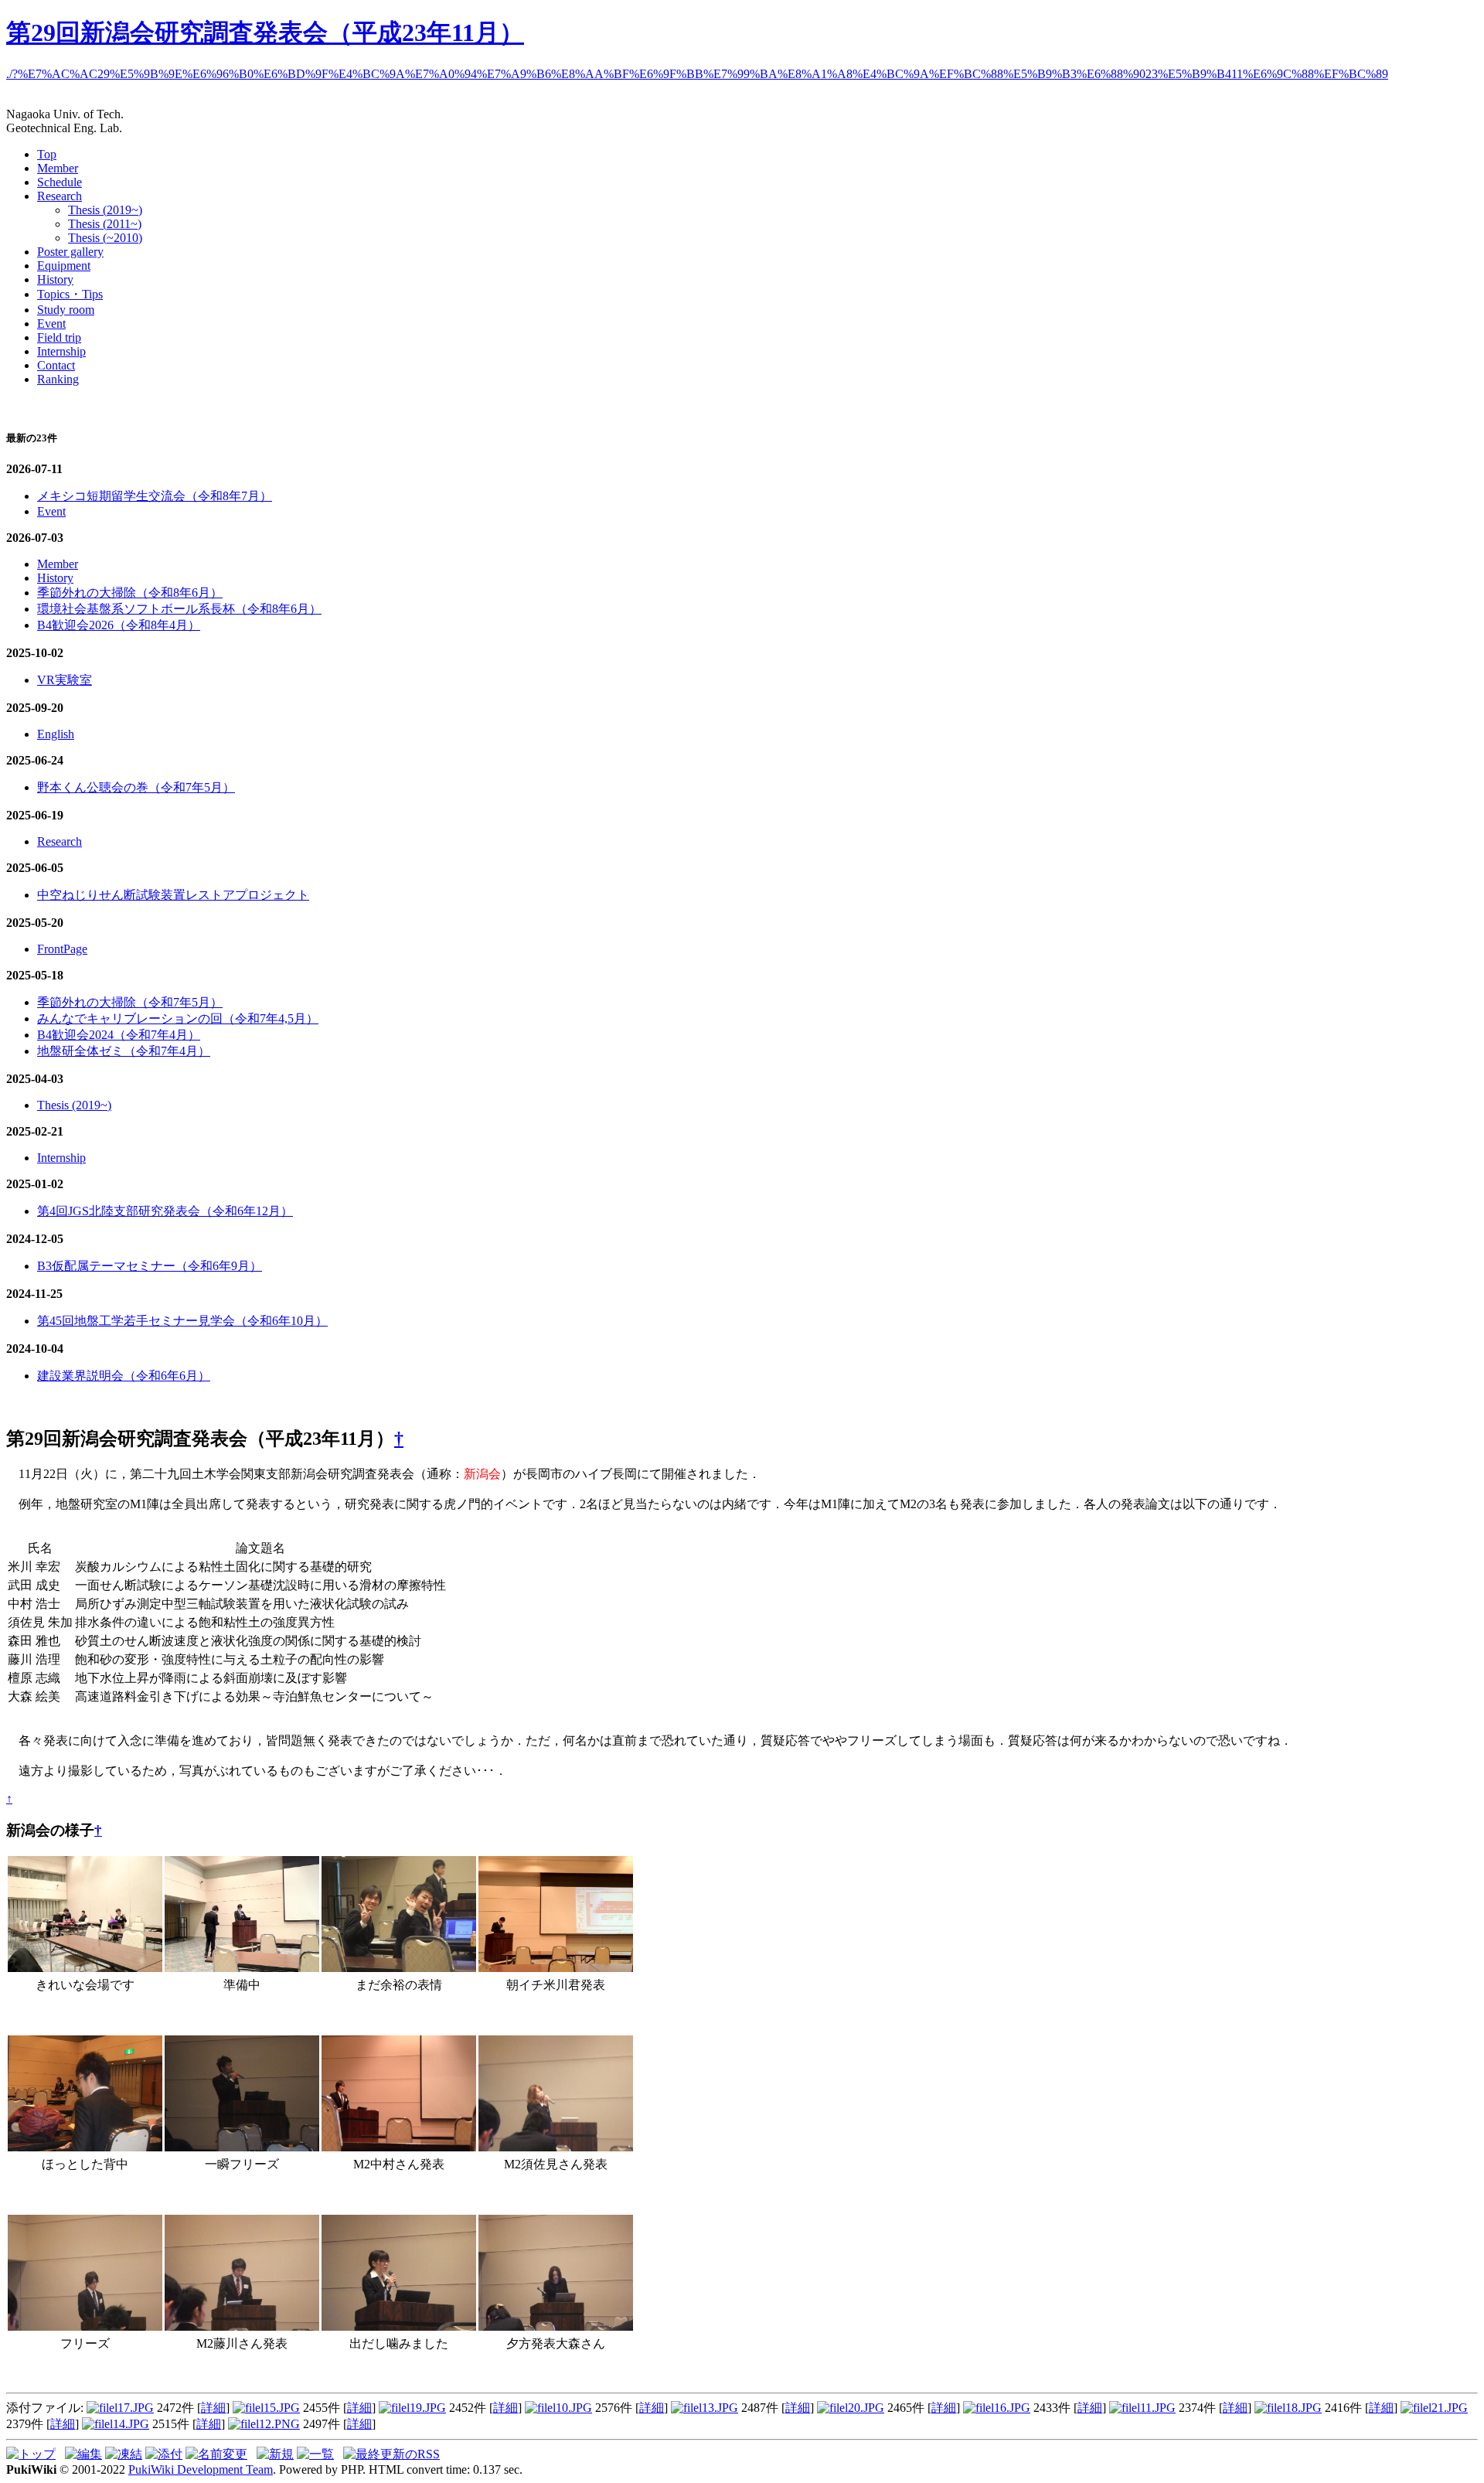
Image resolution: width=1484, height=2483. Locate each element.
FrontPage (62, 949)
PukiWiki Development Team (201, 2469)
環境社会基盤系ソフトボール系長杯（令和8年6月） (179, 609)
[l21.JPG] (85, 2147)
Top (47, 154)
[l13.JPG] (556, 1968)
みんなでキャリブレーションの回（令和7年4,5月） (178, 1018)
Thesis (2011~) (105, 224)
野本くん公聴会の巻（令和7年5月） (136, 787)
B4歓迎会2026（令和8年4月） (119, 625)
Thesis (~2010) (105, 238)
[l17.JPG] (85, 2326)
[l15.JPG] (556, 2147)
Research (60, 196)
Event (51, 324)
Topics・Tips (70, 294)
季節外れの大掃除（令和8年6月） (130, 593)
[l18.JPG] (242, 2326)
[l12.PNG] (399, 2147)
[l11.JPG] (242, 1968)
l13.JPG (718, 2408)
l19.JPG (426, 2408)
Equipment (64, 266)
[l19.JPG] (399, 2326)
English (56, 734)
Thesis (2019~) (105, 210)
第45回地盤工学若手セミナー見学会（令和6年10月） (182, 1321)
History (55, 279)
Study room (66, 310)
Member (58, 168)
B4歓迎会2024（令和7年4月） (119, 1035)
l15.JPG (280, 2408)
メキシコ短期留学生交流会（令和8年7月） (155, 496)
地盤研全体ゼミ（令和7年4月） (124, 1051)
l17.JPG (134, 2408)
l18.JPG (1302, 2408)
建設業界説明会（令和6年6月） (124, 1376)
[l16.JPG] (242, 2147)
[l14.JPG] (399, 1968)
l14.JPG (129, 2424)
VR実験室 (65, 680)
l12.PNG (278, 2424)
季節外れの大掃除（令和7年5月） (130, 1002)
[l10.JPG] (85, 1968)
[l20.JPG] (556, 2326)
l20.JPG (865, 2408)
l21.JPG (1448, 2408)
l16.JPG (1011, 2408)
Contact (56, 365)
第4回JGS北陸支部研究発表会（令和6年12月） (165, 1211)
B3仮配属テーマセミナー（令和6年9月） (150, 1266)
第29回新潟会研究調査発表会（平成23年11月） (265, 32)
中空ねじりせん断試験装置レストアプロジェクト (173, 895)
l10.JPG (572, 2408)
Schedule (60, 182)
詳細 (213, 2408)
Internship (61, 351)
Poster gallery (70, 252)
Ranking (58, 379)
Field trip (59, 337)
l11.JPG (1156, 2408)
